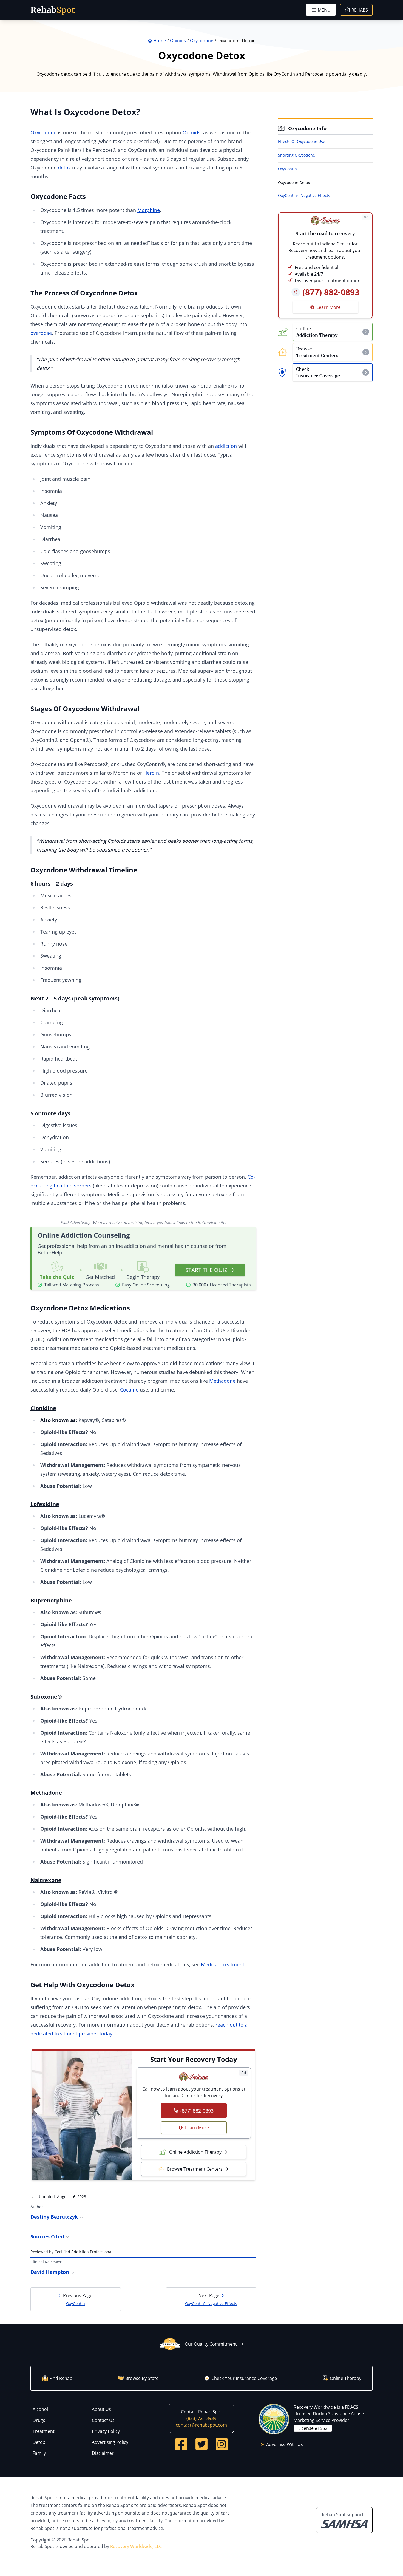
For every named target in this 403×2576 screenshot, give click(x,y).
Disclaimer (103, 2453)
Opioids (192, 132)
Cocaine (129, 1390)
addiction (226, 446)
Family (39, 2453)
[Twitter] (201, 2444)
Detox (39, 2442)
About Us (101, 2409)
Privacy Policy (106, 2431)
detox (64, 168)
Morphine (149, 210)
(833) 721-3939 (201, 2418)
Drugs (39, 2420)
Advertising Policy (110, 2442)
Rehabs (360, 10)
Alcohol (40, 2409)
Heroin (151, 773)
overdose (41, 333)
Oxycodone (43, 132)
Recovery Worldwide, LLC (136, 2546)
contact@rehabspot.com (201, 2425)
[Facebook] (181, 2444)
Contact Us (103, 2420)
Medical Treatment (223, 1964)
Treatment (44, 2431)
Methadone (222, 1381)
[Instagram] (222, 2444)
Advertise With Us (285, 2444)
